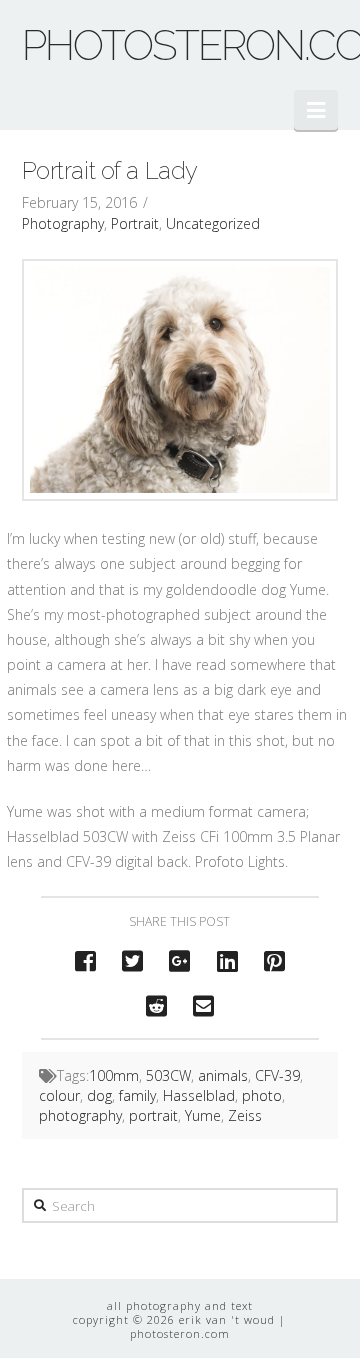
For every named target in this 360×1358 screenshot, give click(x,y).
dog (99, 1095)
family (137, 1095)
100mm (114, 1075)
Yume (203, 1115)
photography (80, 1115)
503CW (168, 1075)
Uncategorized (213, 223)
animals (223, 1075)
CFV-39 (277, 1075)
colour (59, 1095)
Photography (63, 223)
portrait (153, 1115)
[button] (316, 110)
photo (262, 1095)
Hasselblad (199, 1095)
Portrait (135, 223)
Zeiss (245, 1115)
